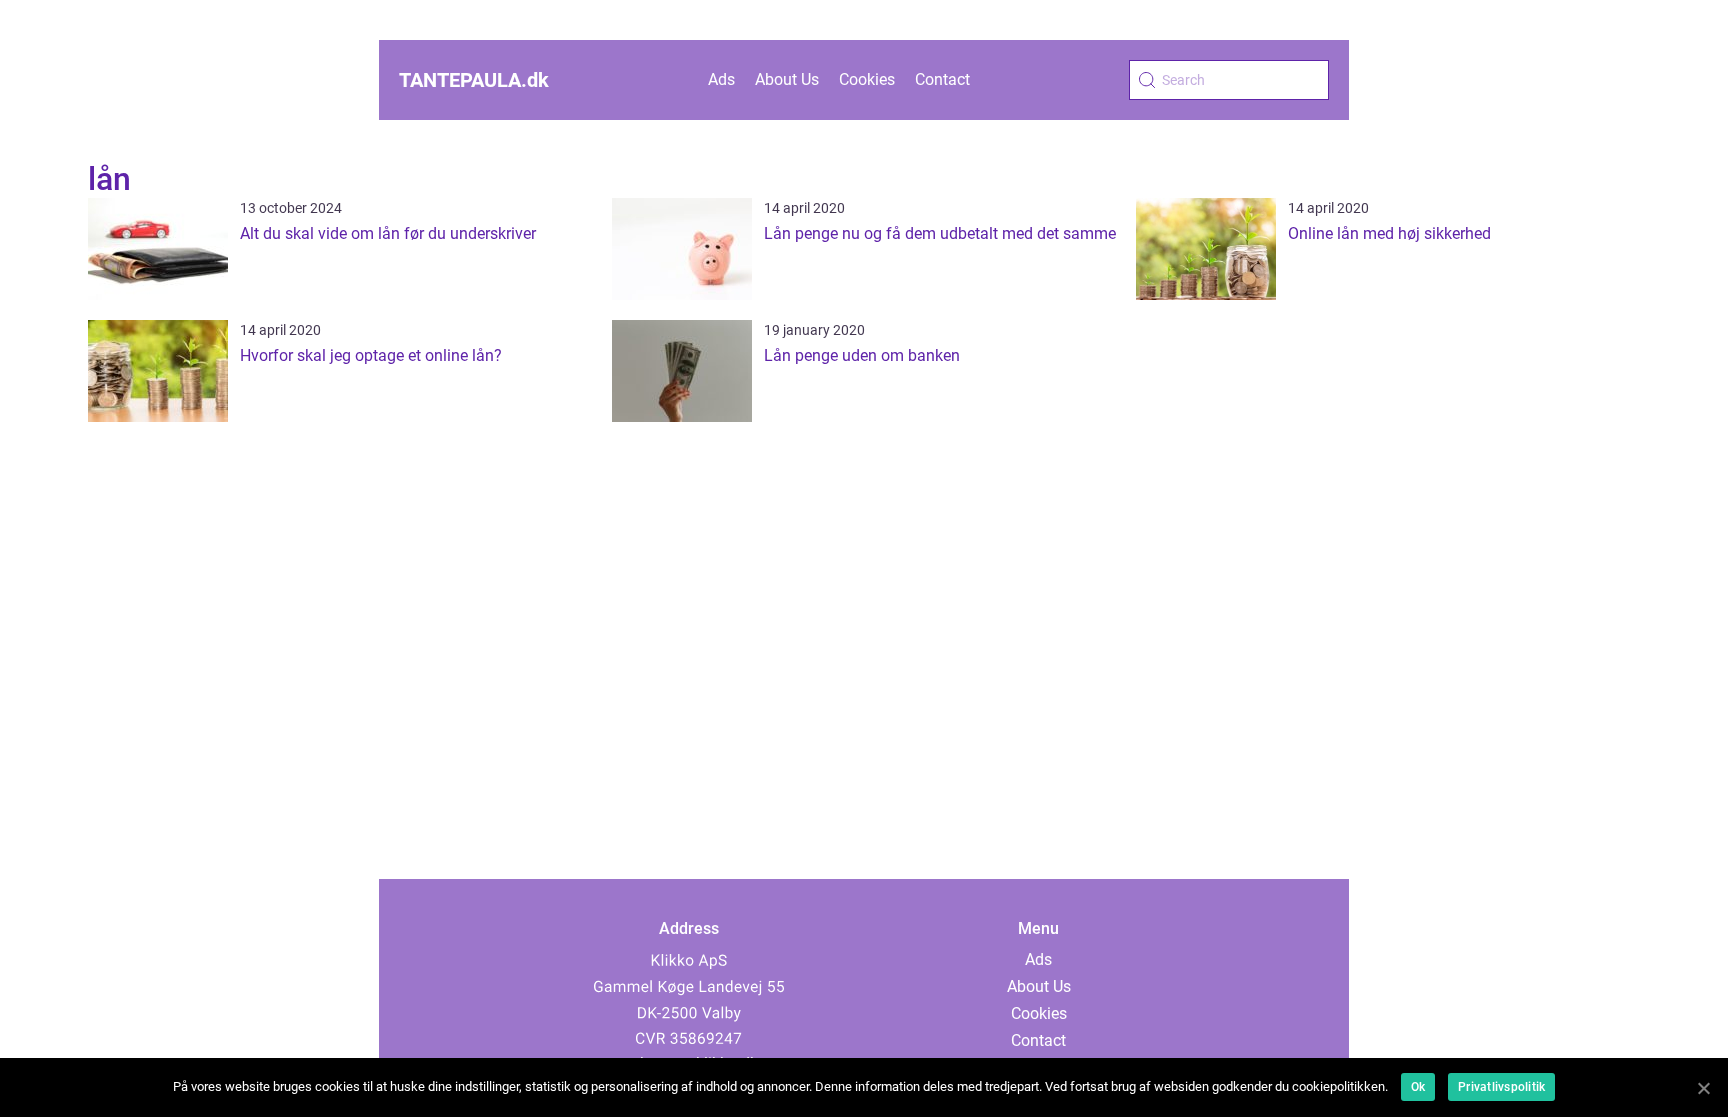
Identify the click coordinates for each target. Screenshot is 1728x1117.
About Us (787, 79)
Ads (721, 79)
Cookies (867, 79)
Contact (942, 79)
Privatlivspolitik (1501, 1087)
